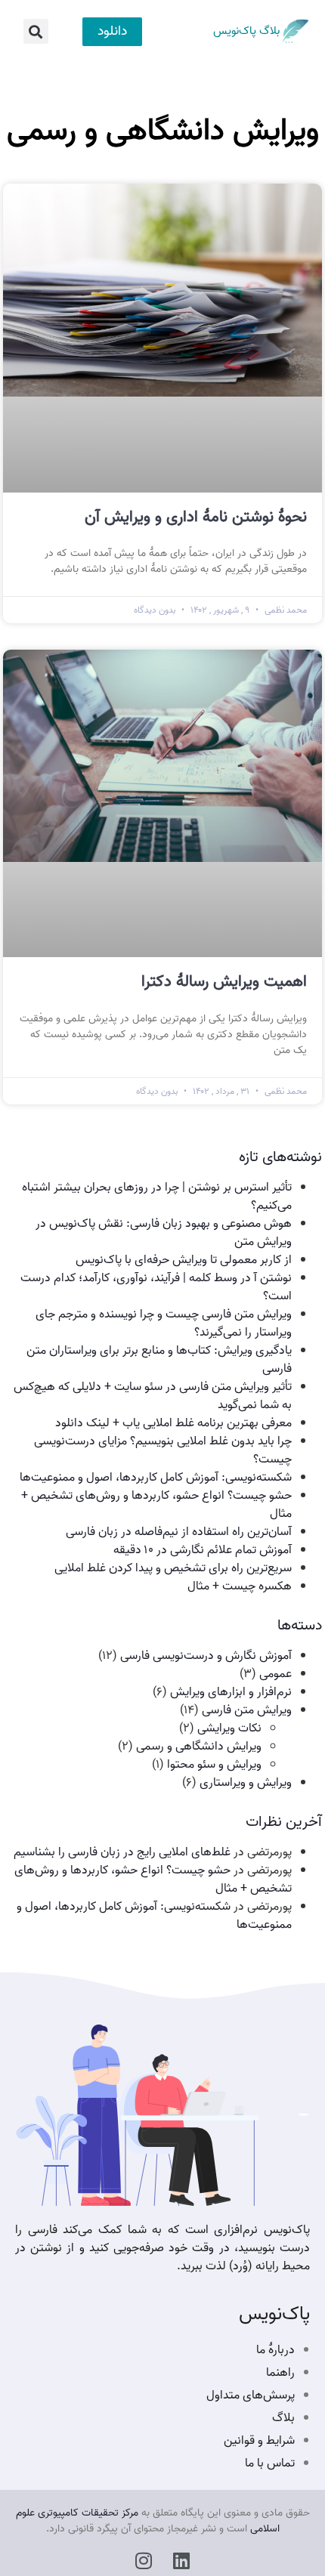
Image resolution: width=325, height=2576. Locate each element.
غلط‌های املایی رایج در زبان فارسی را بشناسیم (122, 1852)
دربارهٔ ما (275, 2350)
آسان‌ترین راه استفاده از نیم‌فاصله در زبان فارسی (179, 1532)
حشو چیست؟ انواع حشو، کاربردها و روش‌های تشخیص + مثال (156, 1505)
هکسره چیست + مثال (240, 1586)
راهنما (280, 2373)
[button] (36, 31)
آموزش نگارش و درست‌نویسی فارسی (206, 1656)
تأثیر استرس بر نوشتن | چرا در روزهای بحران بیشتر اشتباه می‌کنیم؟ (157, 1197)
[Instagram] (144, 2561)
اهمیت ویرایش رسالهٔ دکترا (224, 981)
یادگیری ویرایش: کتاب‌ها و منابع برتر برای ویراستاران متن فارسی (159, 1360)
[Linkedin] (182, 2561)
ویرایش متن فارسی (247, 1710)
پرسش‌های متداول (251, 2395)
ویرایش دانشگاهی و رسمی (199, 1747)
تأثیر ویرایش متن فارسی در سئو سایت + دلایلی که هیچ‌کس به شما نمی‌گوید (153, 1396)
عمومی (275, 1674)
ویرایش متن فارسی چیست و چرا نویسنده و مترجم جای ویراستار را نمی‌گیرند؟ (164, 1324)
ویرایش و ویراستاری (246, 1783)
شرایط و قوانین (259, 2441)
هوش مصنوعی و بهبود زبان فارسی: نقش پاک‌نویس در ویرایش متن (164, 1233)
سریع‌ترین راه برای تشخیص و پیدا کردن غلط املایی (173, 1568)
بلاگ (283, 2418)
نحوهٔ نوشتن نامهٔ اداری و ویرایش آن (196, 517)
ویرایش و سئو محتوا (214, 1765)
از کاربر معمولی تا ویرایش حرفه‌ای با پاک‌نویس (184, 1260)
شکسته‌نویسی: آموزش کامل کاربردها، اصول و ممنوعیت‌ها (156, 1478)
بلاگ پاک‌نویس (246, 31)
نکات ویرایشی (229, 1728)
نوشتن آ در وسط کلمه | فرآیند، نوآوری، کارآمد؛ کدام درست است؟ (156, 1287)
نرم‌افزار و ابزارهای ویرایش (231, 1692)
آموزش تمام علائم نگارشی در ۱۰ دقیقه (203, 1550)
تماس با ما (270, 2463)
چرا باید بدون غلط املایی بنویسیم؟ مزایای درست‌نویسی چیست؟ (163, 1450)
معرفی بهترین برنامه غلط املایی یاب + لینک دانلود (172, 1423)
